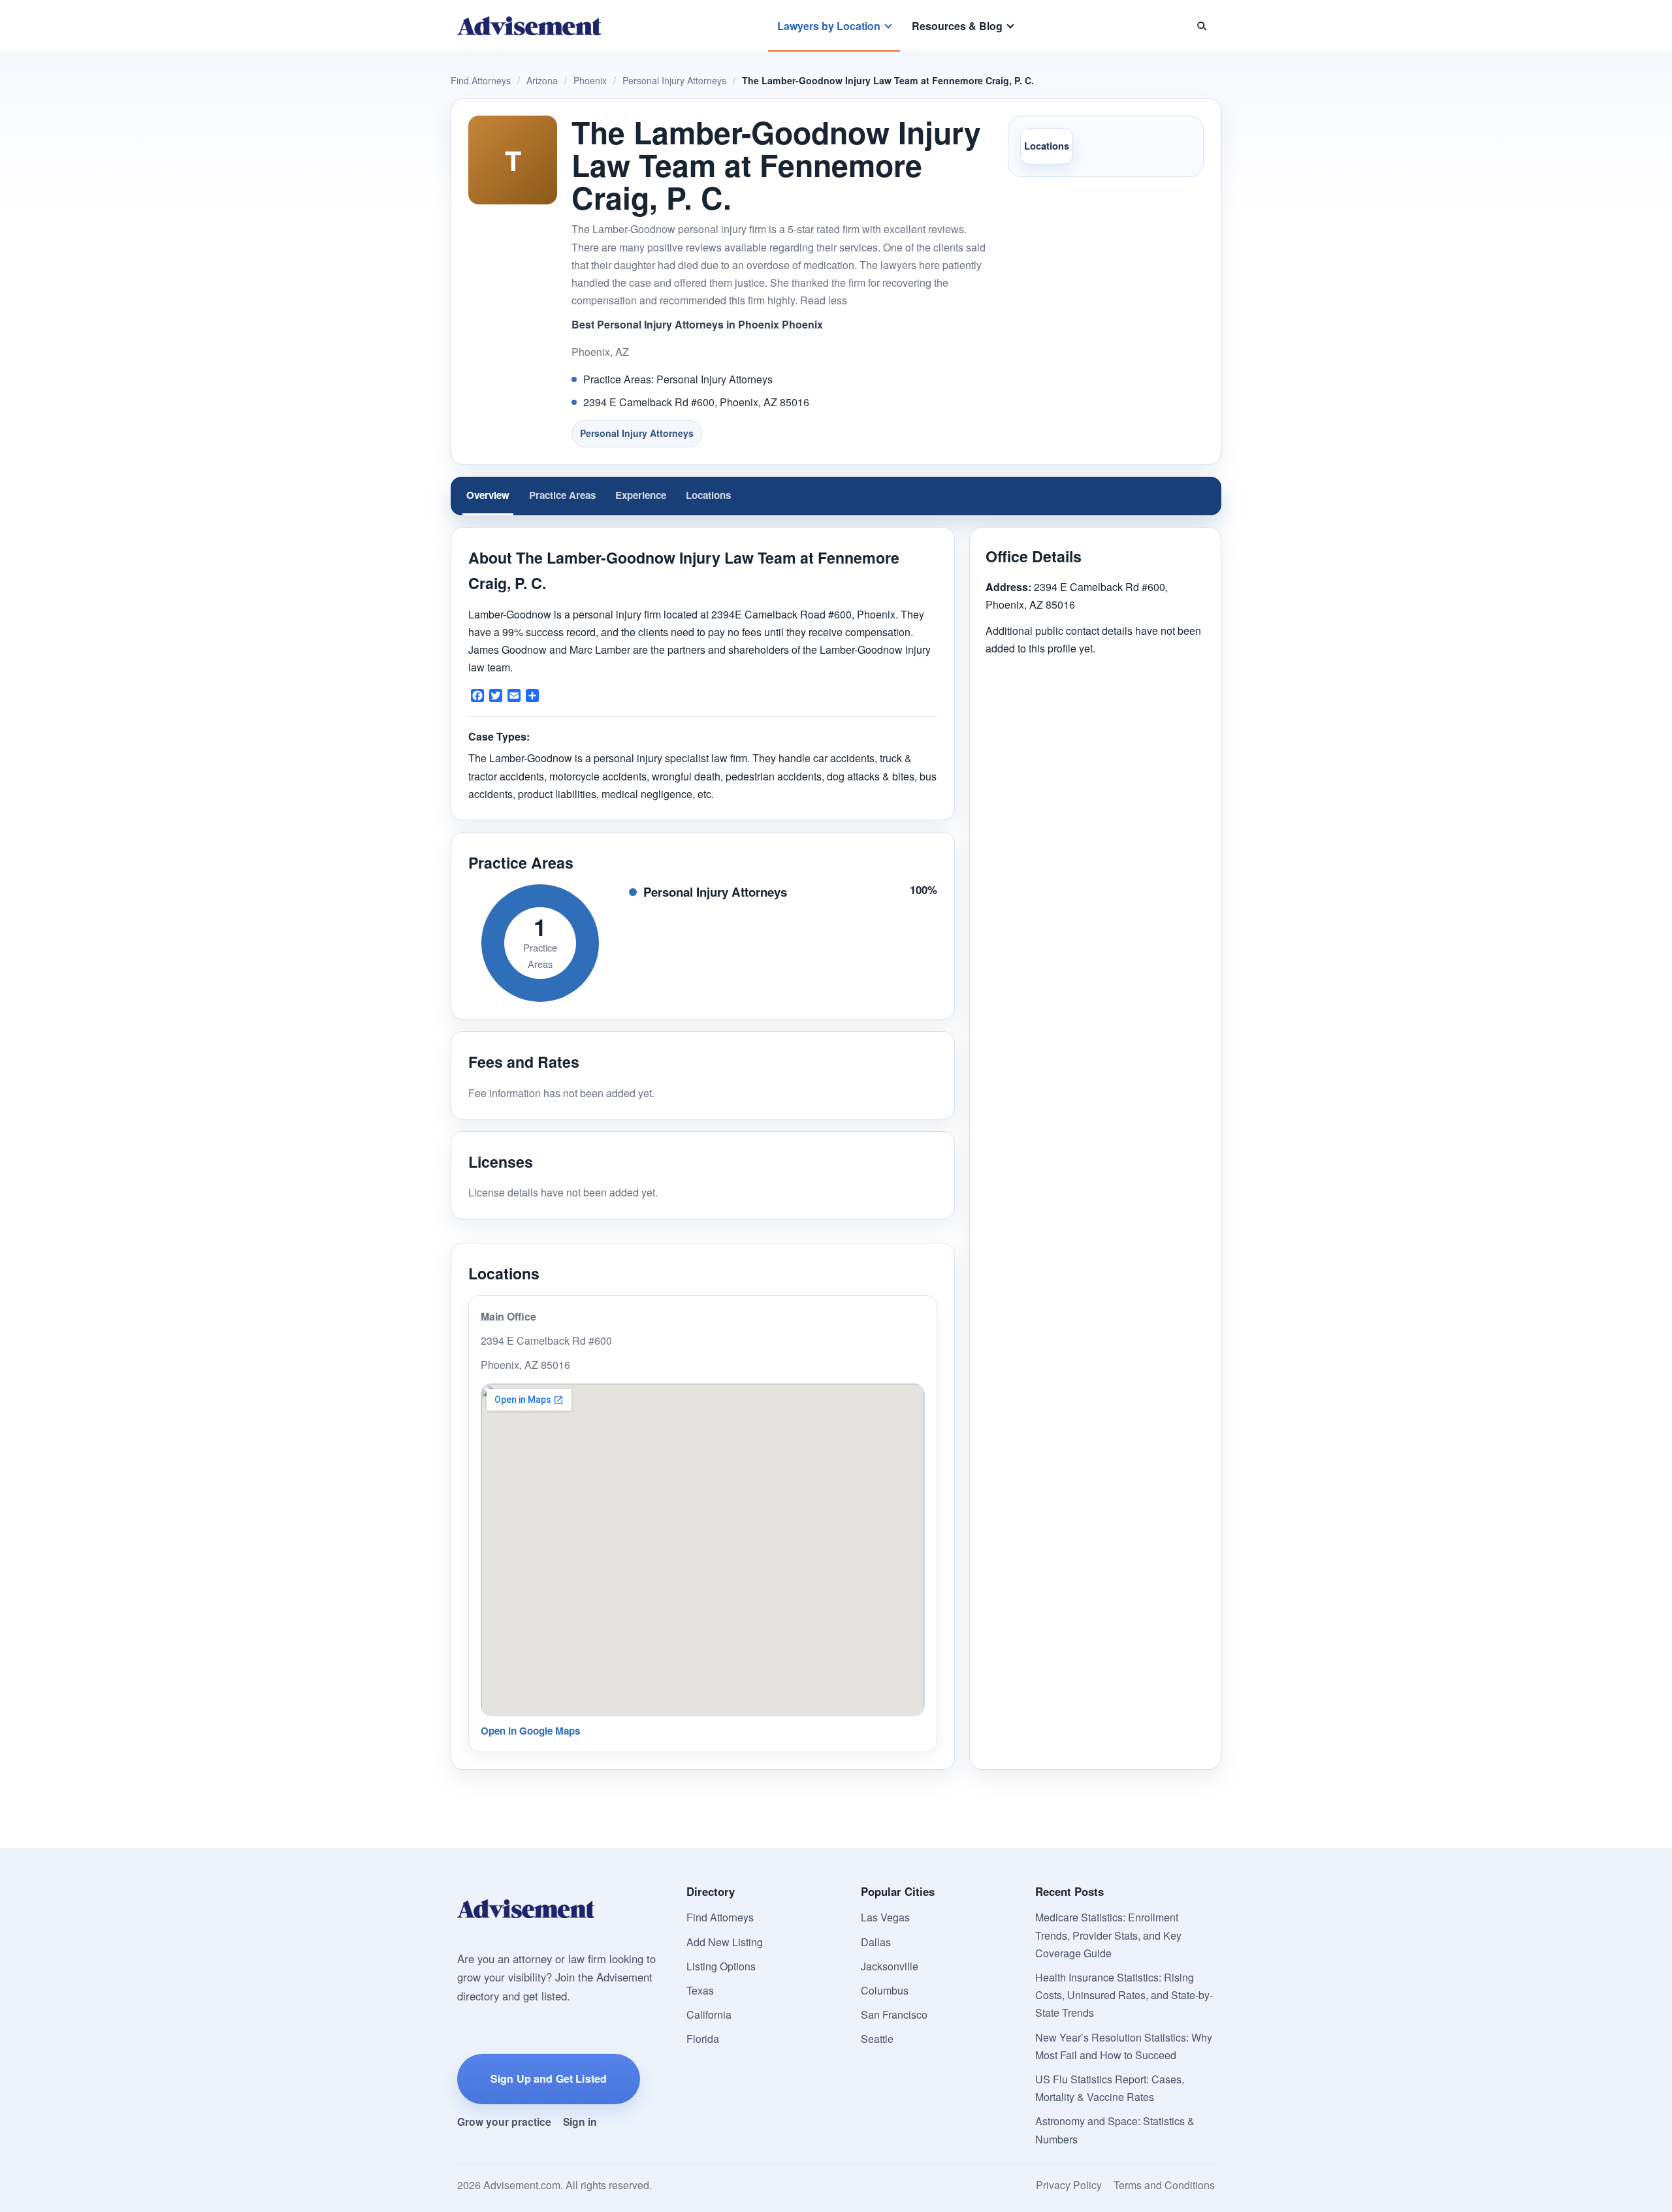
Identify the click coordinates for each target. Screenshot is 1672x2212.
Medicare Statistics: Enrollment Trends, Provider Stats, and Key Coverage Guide (1108, 1935)
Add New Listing (725, 1942)
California (709, 2014)
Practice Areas (562, 495)
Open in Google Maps (530, 1731)
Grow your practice (504, 2122)
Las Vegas (885, 1917)
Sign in (580, 2122)
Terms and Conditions (1164, 2185)
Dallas (876, 1942)
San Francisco (894, 2014)
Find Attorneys (481, 80)
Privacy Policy (1069, 2185)
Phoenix (590, 80)
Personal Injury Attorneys (674, 80)
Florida (703, 2039)
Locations (1047, 146)
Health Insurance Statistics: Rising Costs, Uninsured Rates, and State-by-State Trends (1124, 1995)
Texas (700, 1990)
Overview (488, 495)
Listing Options (721, 1966)
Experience (641, 495)
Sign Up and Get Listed (549, 2078)
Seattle (877, 2039)
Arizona (542, 80)
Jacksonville (890, 1966)
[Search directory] (1202, 26)
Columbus (885, 1990)
